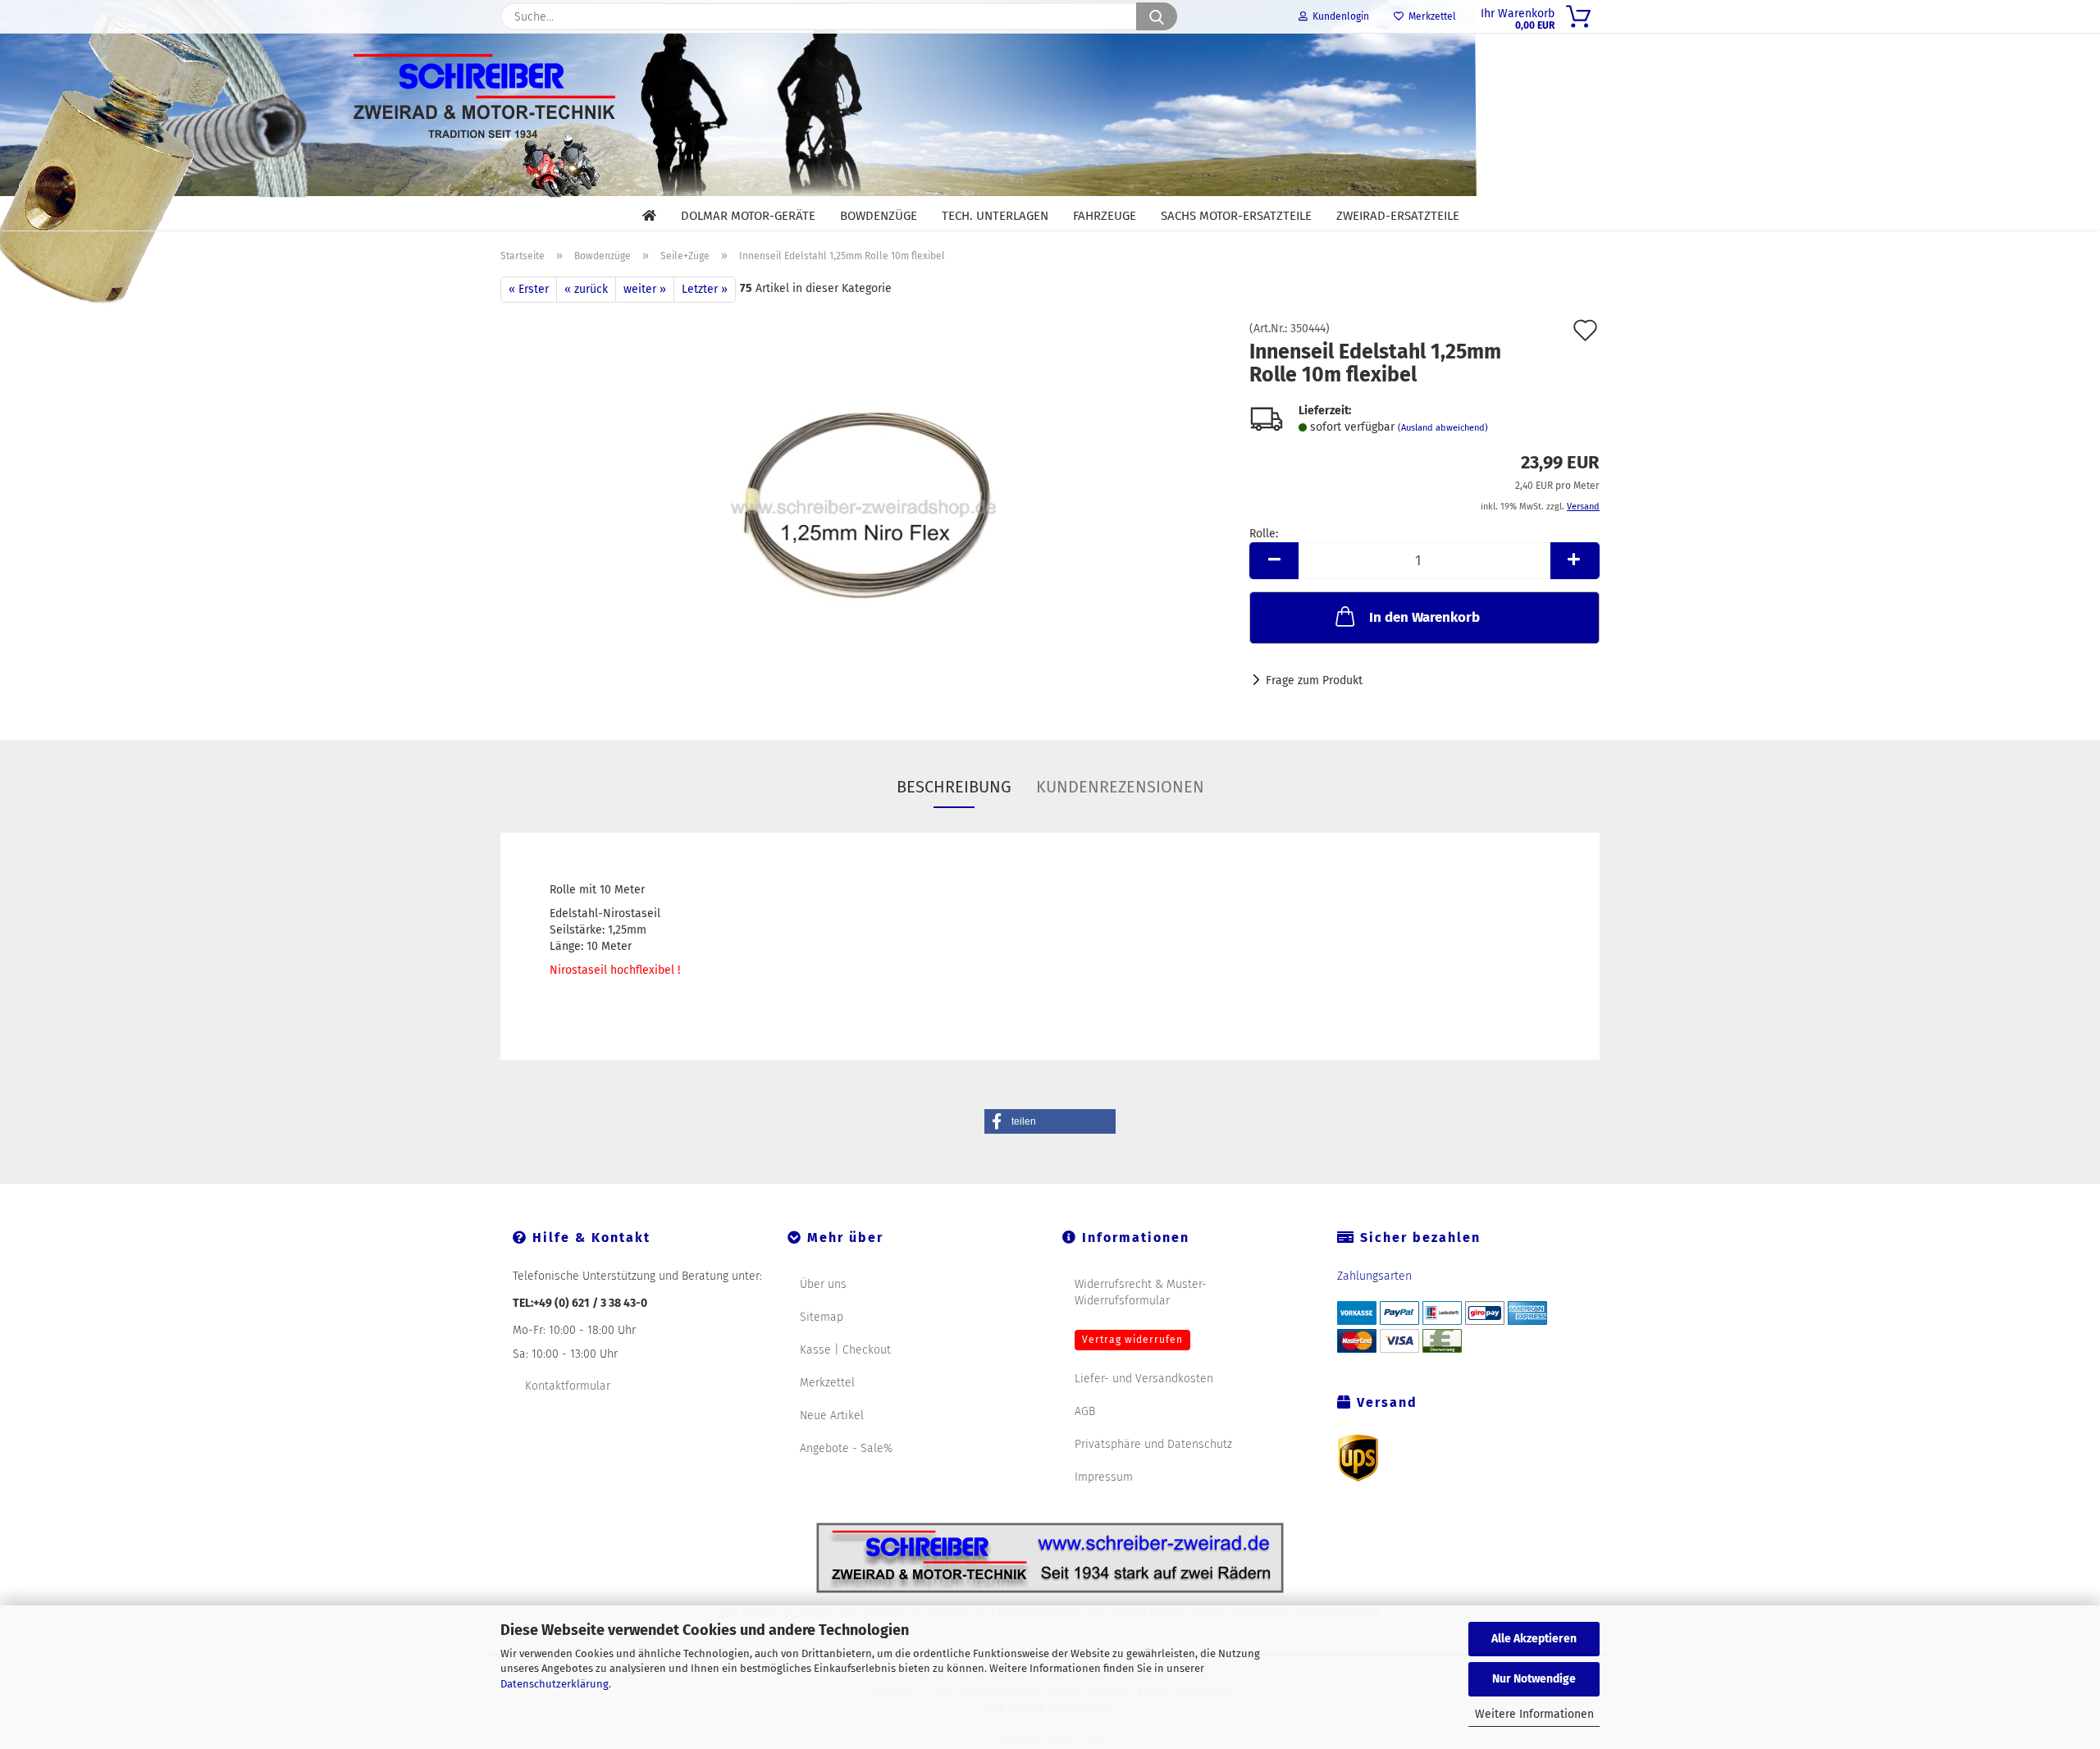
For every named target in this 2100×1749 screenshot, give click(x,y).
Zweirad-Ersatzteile (1398, 216)
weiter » (645, 289)
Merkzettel (1430, 16)
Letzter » (705, 289)
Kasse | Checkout (845, 1350)
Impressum (1104, 1477)
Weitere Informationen (1534, 1714)
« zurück (586, 289)
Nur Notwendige (1534, 1679)
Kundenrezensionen (1120, 787)
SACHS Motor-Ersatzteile (1236, 216)
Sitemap (822, 1317)
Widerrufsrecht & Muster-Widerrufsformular (1141, 1292)
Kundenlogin (1338, 16)
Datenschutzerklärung (555, 1684)
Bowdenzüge (879, 216)
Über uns (823, 1284)
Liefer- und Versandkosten (1144, 1379)
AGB (1085, 1411)
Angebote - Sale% (846, 1448)
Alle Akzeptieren (1534, 1639)
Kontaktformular (568, 1386)
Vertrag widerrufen (1132, 1340)
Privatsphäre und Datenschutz (1153, 1444)
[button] (1274, 561)
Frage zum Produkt (1314, 680)
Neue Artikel (832, 1416)
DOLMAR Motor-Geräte (748, 216)
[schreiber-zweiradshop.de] (1050, 114)
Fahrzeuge (1105, 216)
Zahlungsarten (1374, 1276)
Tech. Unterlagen (995, 216)
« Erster (529, 289)
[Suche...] (1157, 16)
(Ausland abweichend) (1443, 428)
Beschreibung (954, 787)
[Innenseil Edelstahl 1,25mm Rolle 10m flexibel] (863, 507)
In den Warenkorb (1424, 617)
